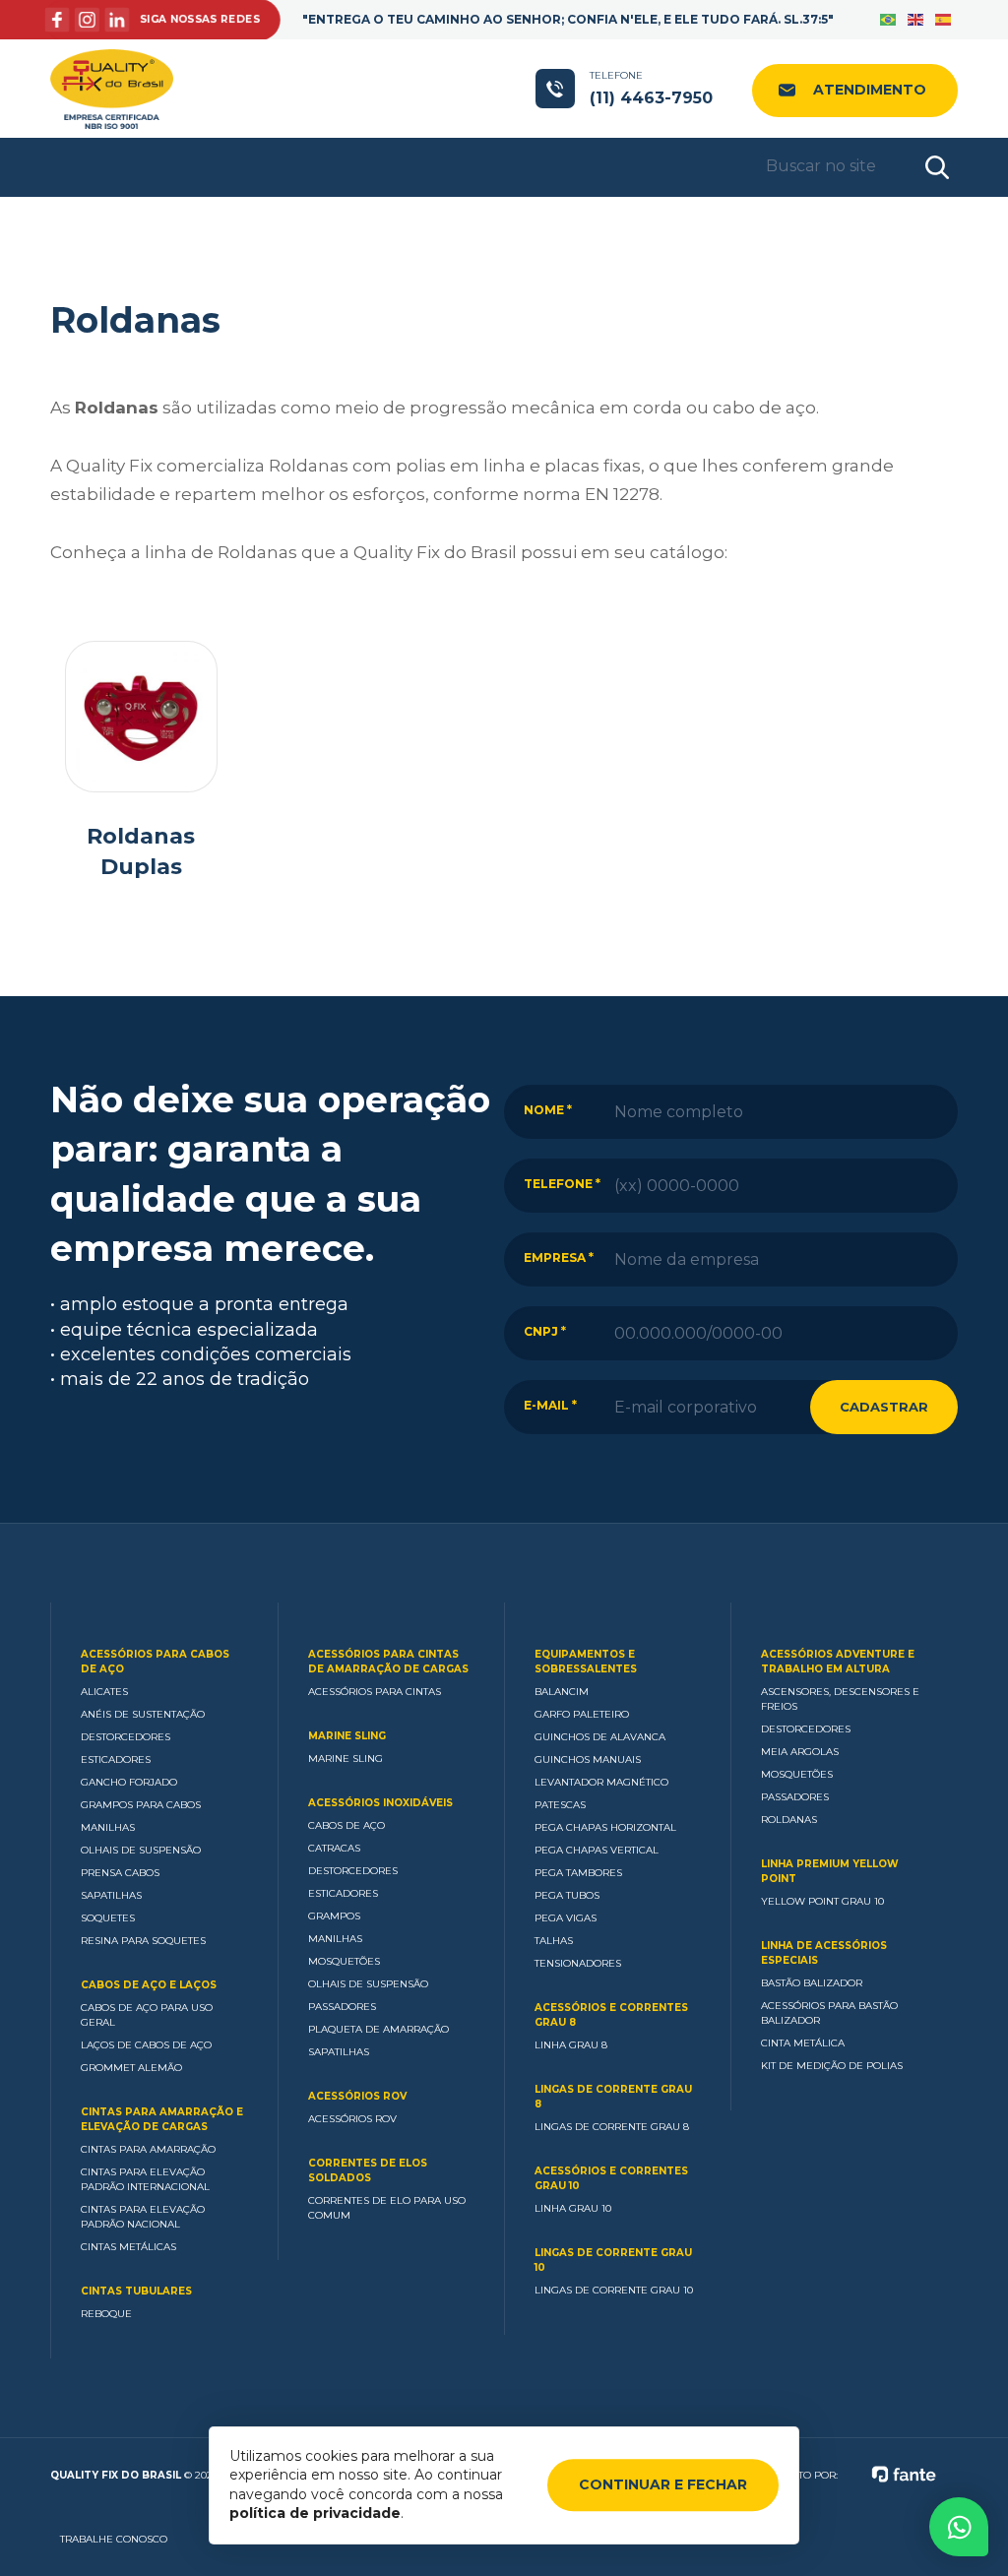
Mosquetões (344, 1961)
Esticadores (116, 1759)
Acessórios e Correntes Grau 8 (611, 2015)
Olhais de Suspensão (141, 1850)
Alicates (104, 1692)
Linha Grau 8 (571, 2045)
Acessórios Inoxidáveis (380, 1803)
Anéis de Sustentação (143, 1714)
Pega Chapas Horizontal (605, 1827)
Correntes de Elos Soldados (368, 2170)
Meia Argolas (800, 1752)
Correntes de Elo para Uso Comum (387, 2208)
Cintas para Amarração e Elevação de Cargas (162, 2119)
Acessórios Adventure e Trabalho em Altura (838, 1662)
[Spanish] (944, 20)
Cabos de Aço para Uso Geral (147, 2015)
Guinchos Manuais (588, 1759)
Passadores (342, 2007)
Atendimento (870, 90)
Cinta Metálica (803, 2043)
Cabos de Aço (346, 1825)
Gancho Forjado (129, 1782)
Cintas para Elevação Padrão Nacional (143, 2217)
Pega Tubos (567, 1895)
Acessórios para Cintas (375, 1692)
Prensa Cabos (120, 1873)
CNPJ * (545, 1331)
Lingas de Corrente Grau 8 (613, 2097)
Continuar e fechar (663, 2484)
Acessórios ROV (357, 2096)
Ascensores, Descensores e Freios (840, 1699)
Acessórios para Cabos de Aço (155, 1662)
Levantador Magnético (601, 1782)
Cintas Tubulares (136, 2291)
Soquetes (108, 1918)
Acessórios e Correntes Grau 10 (611, 2178)
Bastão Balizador (812, 1983)
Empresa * (559, 1257)
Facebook (62, 20)
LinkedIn (119, 20)
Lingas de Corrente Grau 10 (613, 2260)
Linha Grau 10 (573, 2208)
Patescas (560, 1805)
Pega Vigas (566, 1918)
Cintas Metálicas (128, 2247)
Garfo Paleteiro (582, 1714)
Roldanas (789, 1820)
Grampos (334, 1916)
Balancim (562, 1692)
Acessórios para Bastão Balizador (829, 2013)
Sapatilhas (111, 1895)
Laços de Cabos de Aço (146, 2045)
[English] (916, 20)
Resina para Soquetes (143, 1941)
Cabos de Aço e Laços (149, 1985)
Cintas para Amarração (148, 2149)
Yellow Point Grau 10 (822, 1901)
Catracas (334, 1848)
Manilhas (108, 1827)
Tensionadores (578, 1963)
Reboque (106, 2314)
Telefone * (562, 1184)
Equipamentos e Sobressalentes (586, 1662)
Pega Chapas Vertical (597, 1850)
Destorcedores (126, 1737)
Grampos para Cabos (141, 1805)
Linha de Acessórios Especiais (824, 1953)
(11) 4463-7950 (651, 88)
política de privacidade (315, 2513)
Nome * (548, 1110)
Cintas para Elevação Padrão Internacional (145, 2179)
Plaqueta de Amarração (378, 2029)
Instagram (91, 20)
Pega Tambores (578, 1873)
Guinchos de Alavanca (600, 1737)
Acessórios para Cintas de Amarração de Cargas (388, 1662)
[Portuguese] (889, 20)
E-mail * (550, 1405)
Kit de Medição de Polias (832, 2066)
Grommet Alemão (131, 2068)
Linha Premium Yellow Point (830, 1871)
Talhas (554, 1941)
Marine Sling (347, 1736)
